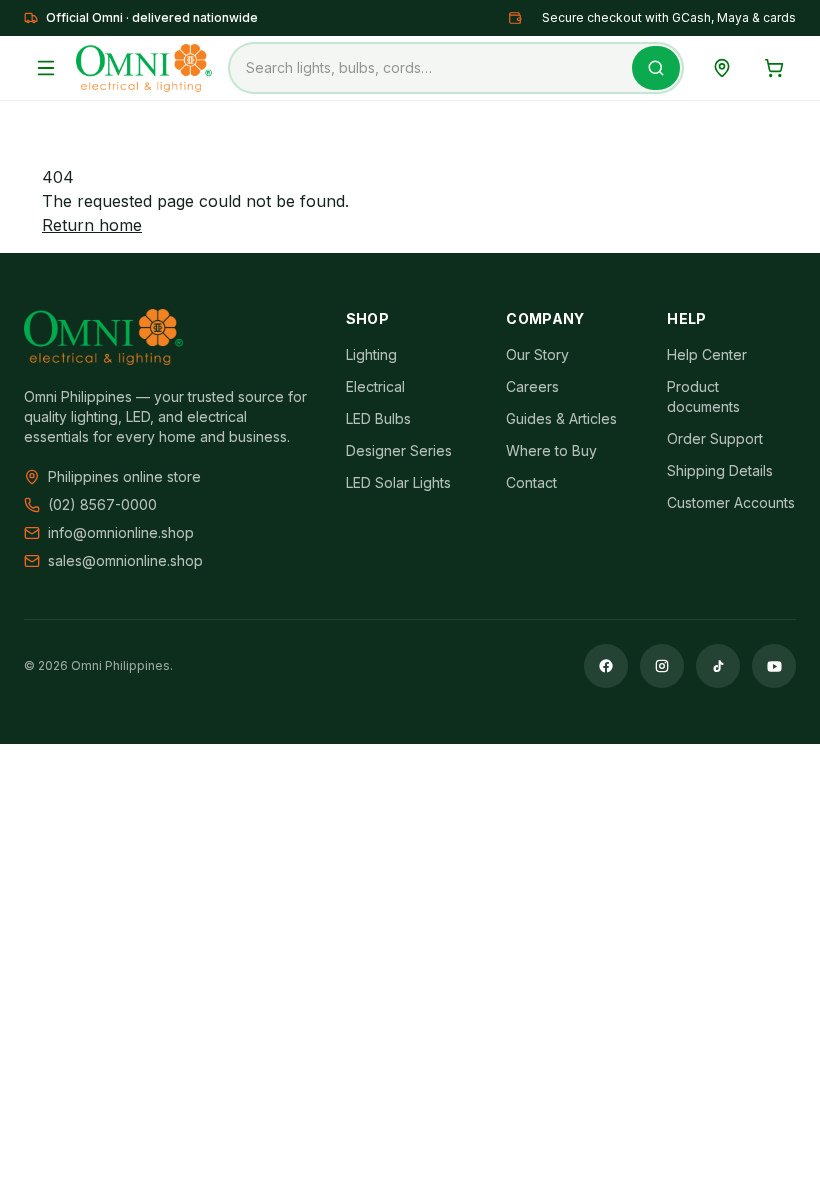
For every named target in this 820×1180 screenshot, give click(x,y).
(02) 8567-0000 (102, 504)
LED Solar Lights (398, 482)
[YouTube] (774, 666)
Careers (532, 386)
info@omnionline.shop (121, 532)
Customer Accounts (731, 502)
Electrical (375, 386)
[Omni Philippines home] (144, 68)
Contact (531, 482)
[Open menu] (46, 68)
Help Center (707, 354)
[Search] (656, 68)
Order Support (715, 438)
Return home (92, 225)
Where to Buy (551, 450)
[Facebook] (606, 666)
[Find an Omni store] (722, 68)
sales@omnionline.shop (125, 560)
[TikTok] (718, 666)
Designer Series (399, 450)
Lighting (371, 354)
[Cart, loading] (774, 68)
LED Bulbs (378, 418)
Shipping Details (720, 470)
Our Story (537, 354)
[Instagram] (662, 666)
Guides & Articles (561, 418)
